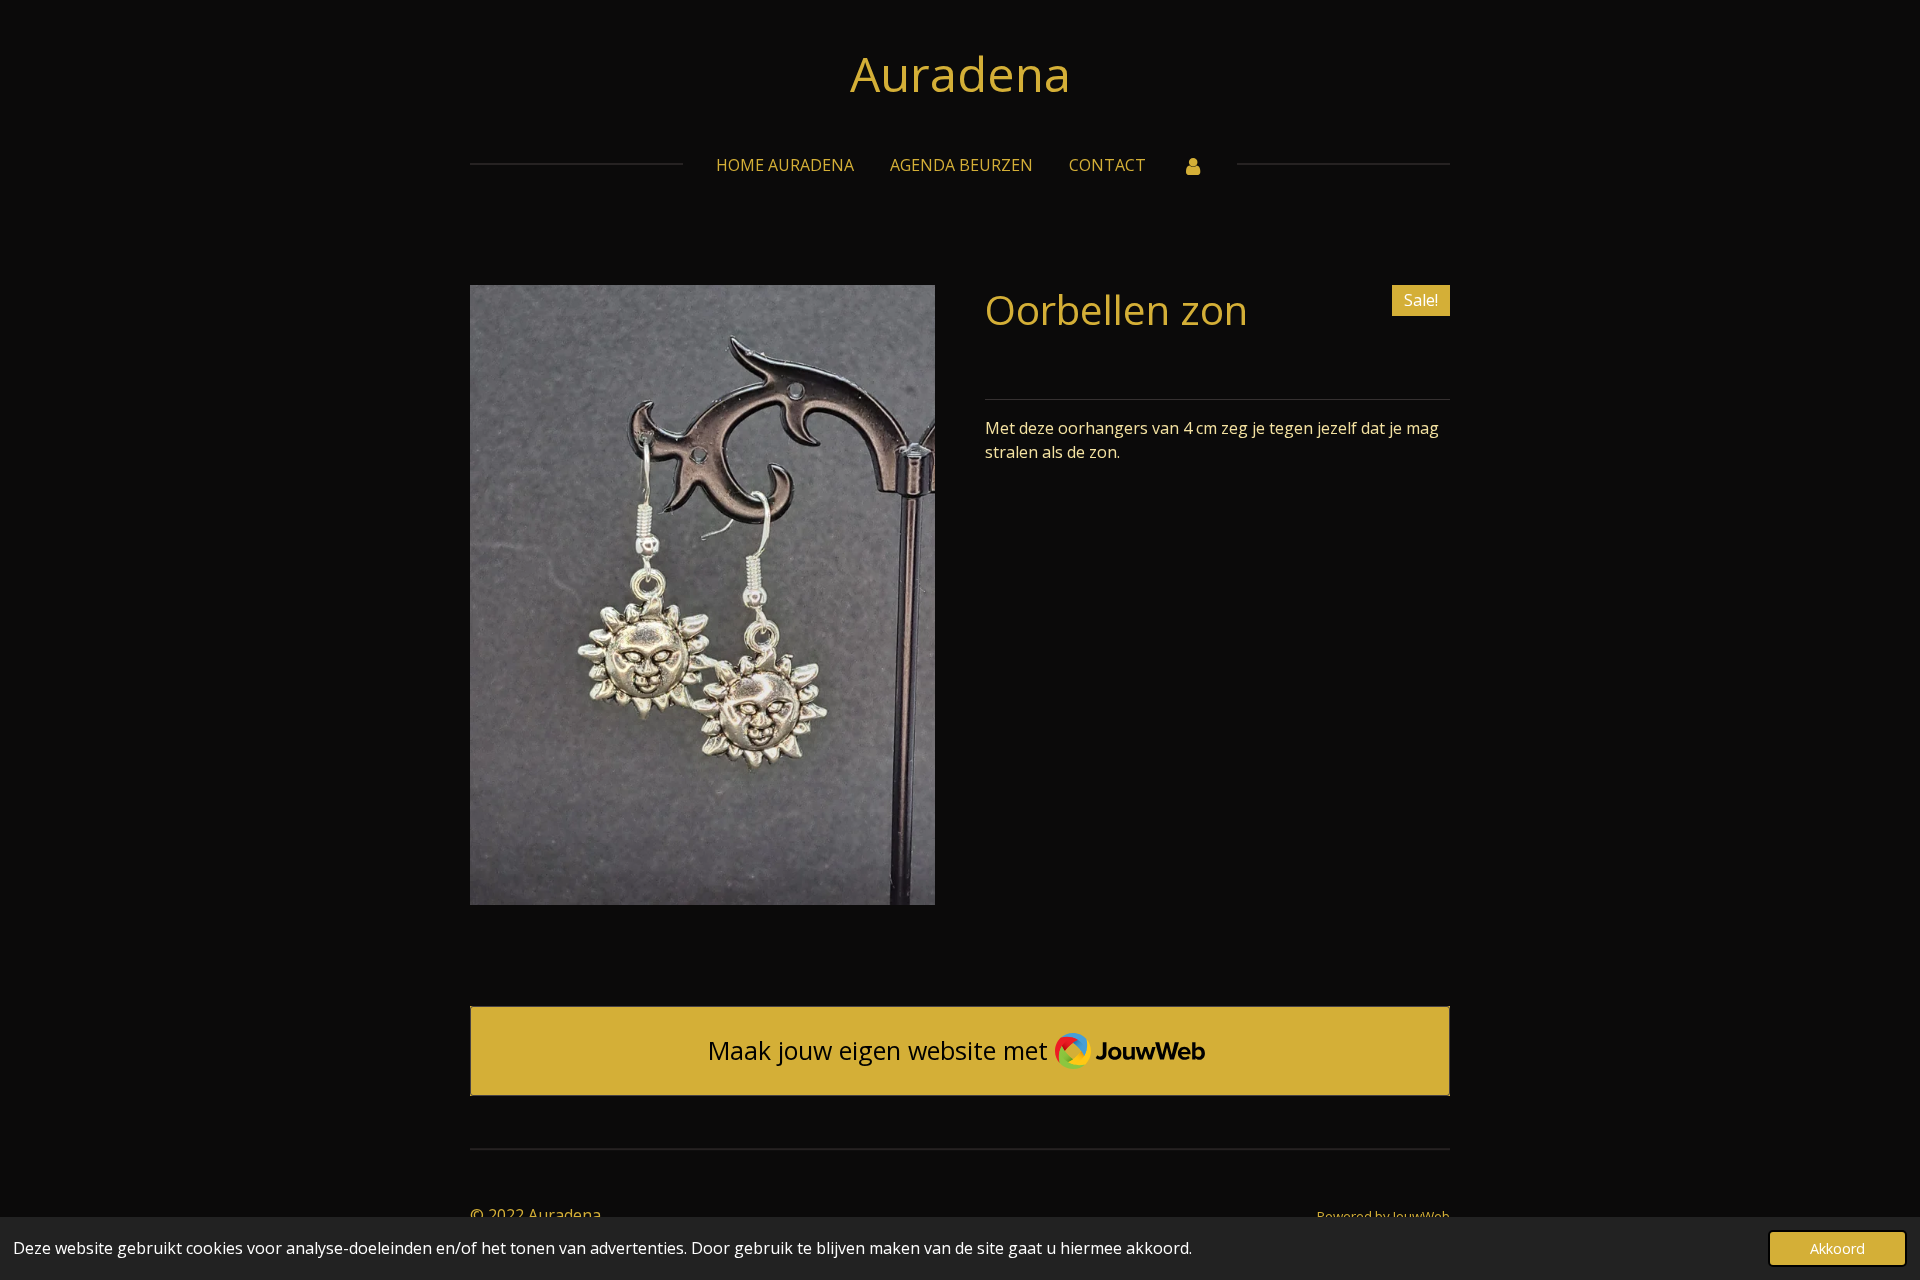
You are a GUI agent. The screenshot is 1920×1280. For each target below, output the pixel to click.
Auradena (960, 73)
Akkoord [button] (1837, 1248)
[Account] (1193, 165)
